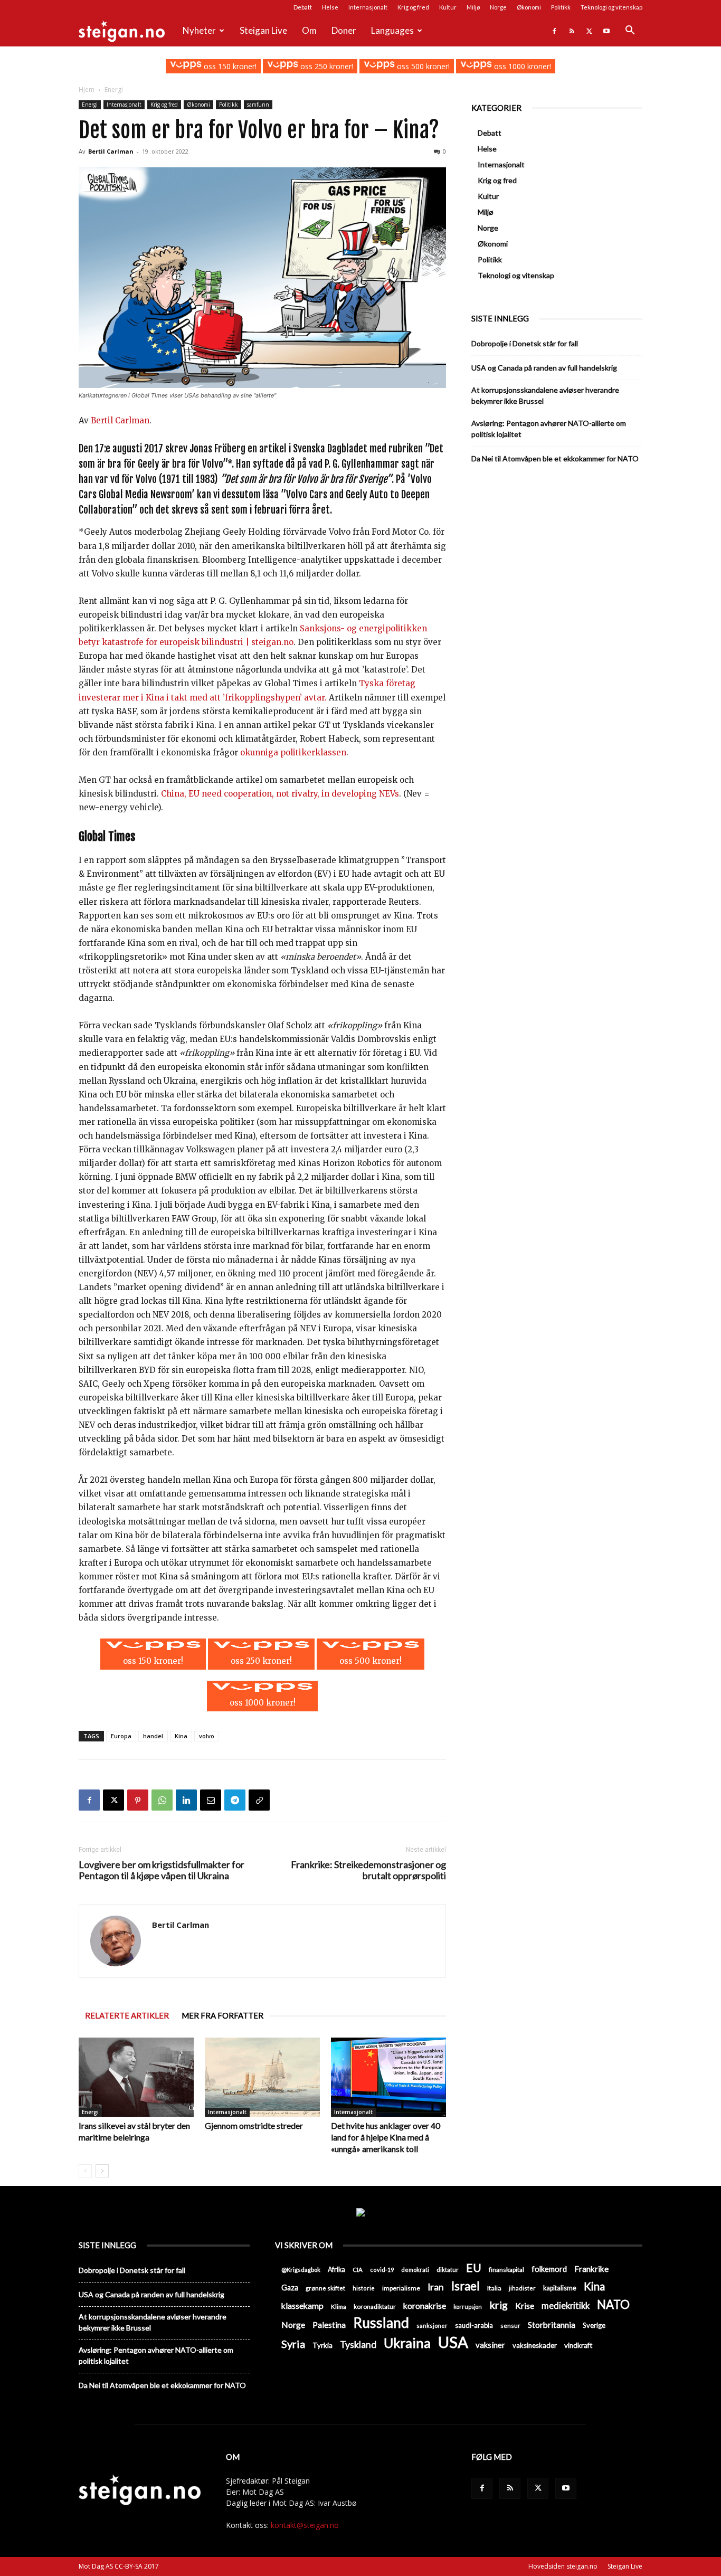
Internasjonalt (368, 7)
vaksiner (490, 2345)
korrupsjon (468, 2307)
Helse (330, 7)
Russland (381, 2323)
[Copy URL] (259, 1800)
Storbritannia (552, 2325)
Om (309, 30)
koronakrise (425, 2305)
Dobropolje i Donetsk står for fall (525, 343)
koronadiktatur (375, 2306)
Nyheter (199, 30)
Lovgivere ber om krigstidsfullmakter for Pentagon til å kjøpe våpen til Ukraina (162, 1870)
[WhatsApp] (162, 1800)
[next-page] (102, 2171)
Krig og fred (413, 7)
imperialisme (401, 2288)
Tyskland (358, 2345)
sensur (510, 2326)
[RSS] (572, 31)
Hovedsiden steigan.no (563, 2566)
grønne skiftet (325, 2288)
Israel (466, 2286)
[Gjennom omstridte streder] (262, 2077)
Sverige (594, 2325)
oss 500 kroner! (422, 66)
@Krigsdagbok (301, 2270)
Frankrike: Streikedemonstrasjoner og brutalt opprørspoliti (368, 1870)
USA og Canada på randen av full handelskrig (544, 368)
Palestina (329, 2325)
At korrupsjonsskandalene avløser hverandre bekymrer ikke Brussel (545, 395)
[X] (589, 31)
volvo (207, 1736)
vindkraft (578, 2345)
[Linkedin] (186, 1800)
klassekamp (302, 2305)
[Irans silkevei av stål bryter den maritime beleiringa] (136, 2077)
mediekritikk (566, 2305)
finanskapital (506, 2270)
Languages (392, 30)
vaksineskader (535, 2345)
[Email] (211, 1800)
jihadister (522, 2288)
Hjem (87, 89)
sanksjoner (432, 2326)
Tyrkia (322, 2345)
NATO (613, 2304)
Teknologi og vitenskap (611, 7)
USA (453, 2342)
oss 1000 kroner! (521, 66)
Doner (344, 30)
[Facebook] (554, 31)
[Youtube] (606, 31)
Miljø (473, 7)
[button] (630, 31)
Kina (181, 1736)
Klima (339, 2306)
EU (474, 2268)
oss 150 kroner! (229, 66)
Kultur (448, 7)
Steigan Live (263, 30)
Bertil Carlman (111, 151)
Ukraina (407, 2343)
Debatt (303, 7)
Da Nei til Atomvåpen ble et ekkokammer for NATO (555, 458)
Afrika (336, 2270)
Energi (90, 105)
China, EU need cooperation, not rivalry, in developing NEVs (280, 794)
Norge (498, 7)
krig (499, 2305)
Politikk (561, 7)
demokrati (415, 2270)
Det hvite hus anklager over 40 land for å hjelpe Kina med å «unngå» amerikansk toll (386, 2137)
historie (364, 2288)
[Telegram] (235, 1800)
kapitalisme (560, 2288)
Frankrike (591, 2269)
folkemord (549, 2269)
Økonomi (529, 7)
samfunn (258, 105)
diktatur (448, 2270)
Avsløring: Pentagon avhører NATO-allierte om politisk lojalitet (549, 429)
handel (153, 1736)
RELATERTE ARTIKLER (127, 2015)
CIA (358, 2270)
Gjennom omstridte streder (254, 2125)
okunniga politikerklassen (293, 752)
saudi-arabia (474, 2325)
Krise (525, 2305)
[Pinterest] (138, 1800)
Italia (494, 2288)
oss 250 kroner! (326, 66)
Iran (436, 2287)
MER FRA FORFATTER (222, 2015)
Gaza (290, 2288)
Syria (293, 2344)
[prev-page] (85, 2171)
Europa (121, 1736)
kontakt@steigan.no (305, 2525)
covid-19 (382, 2270)
